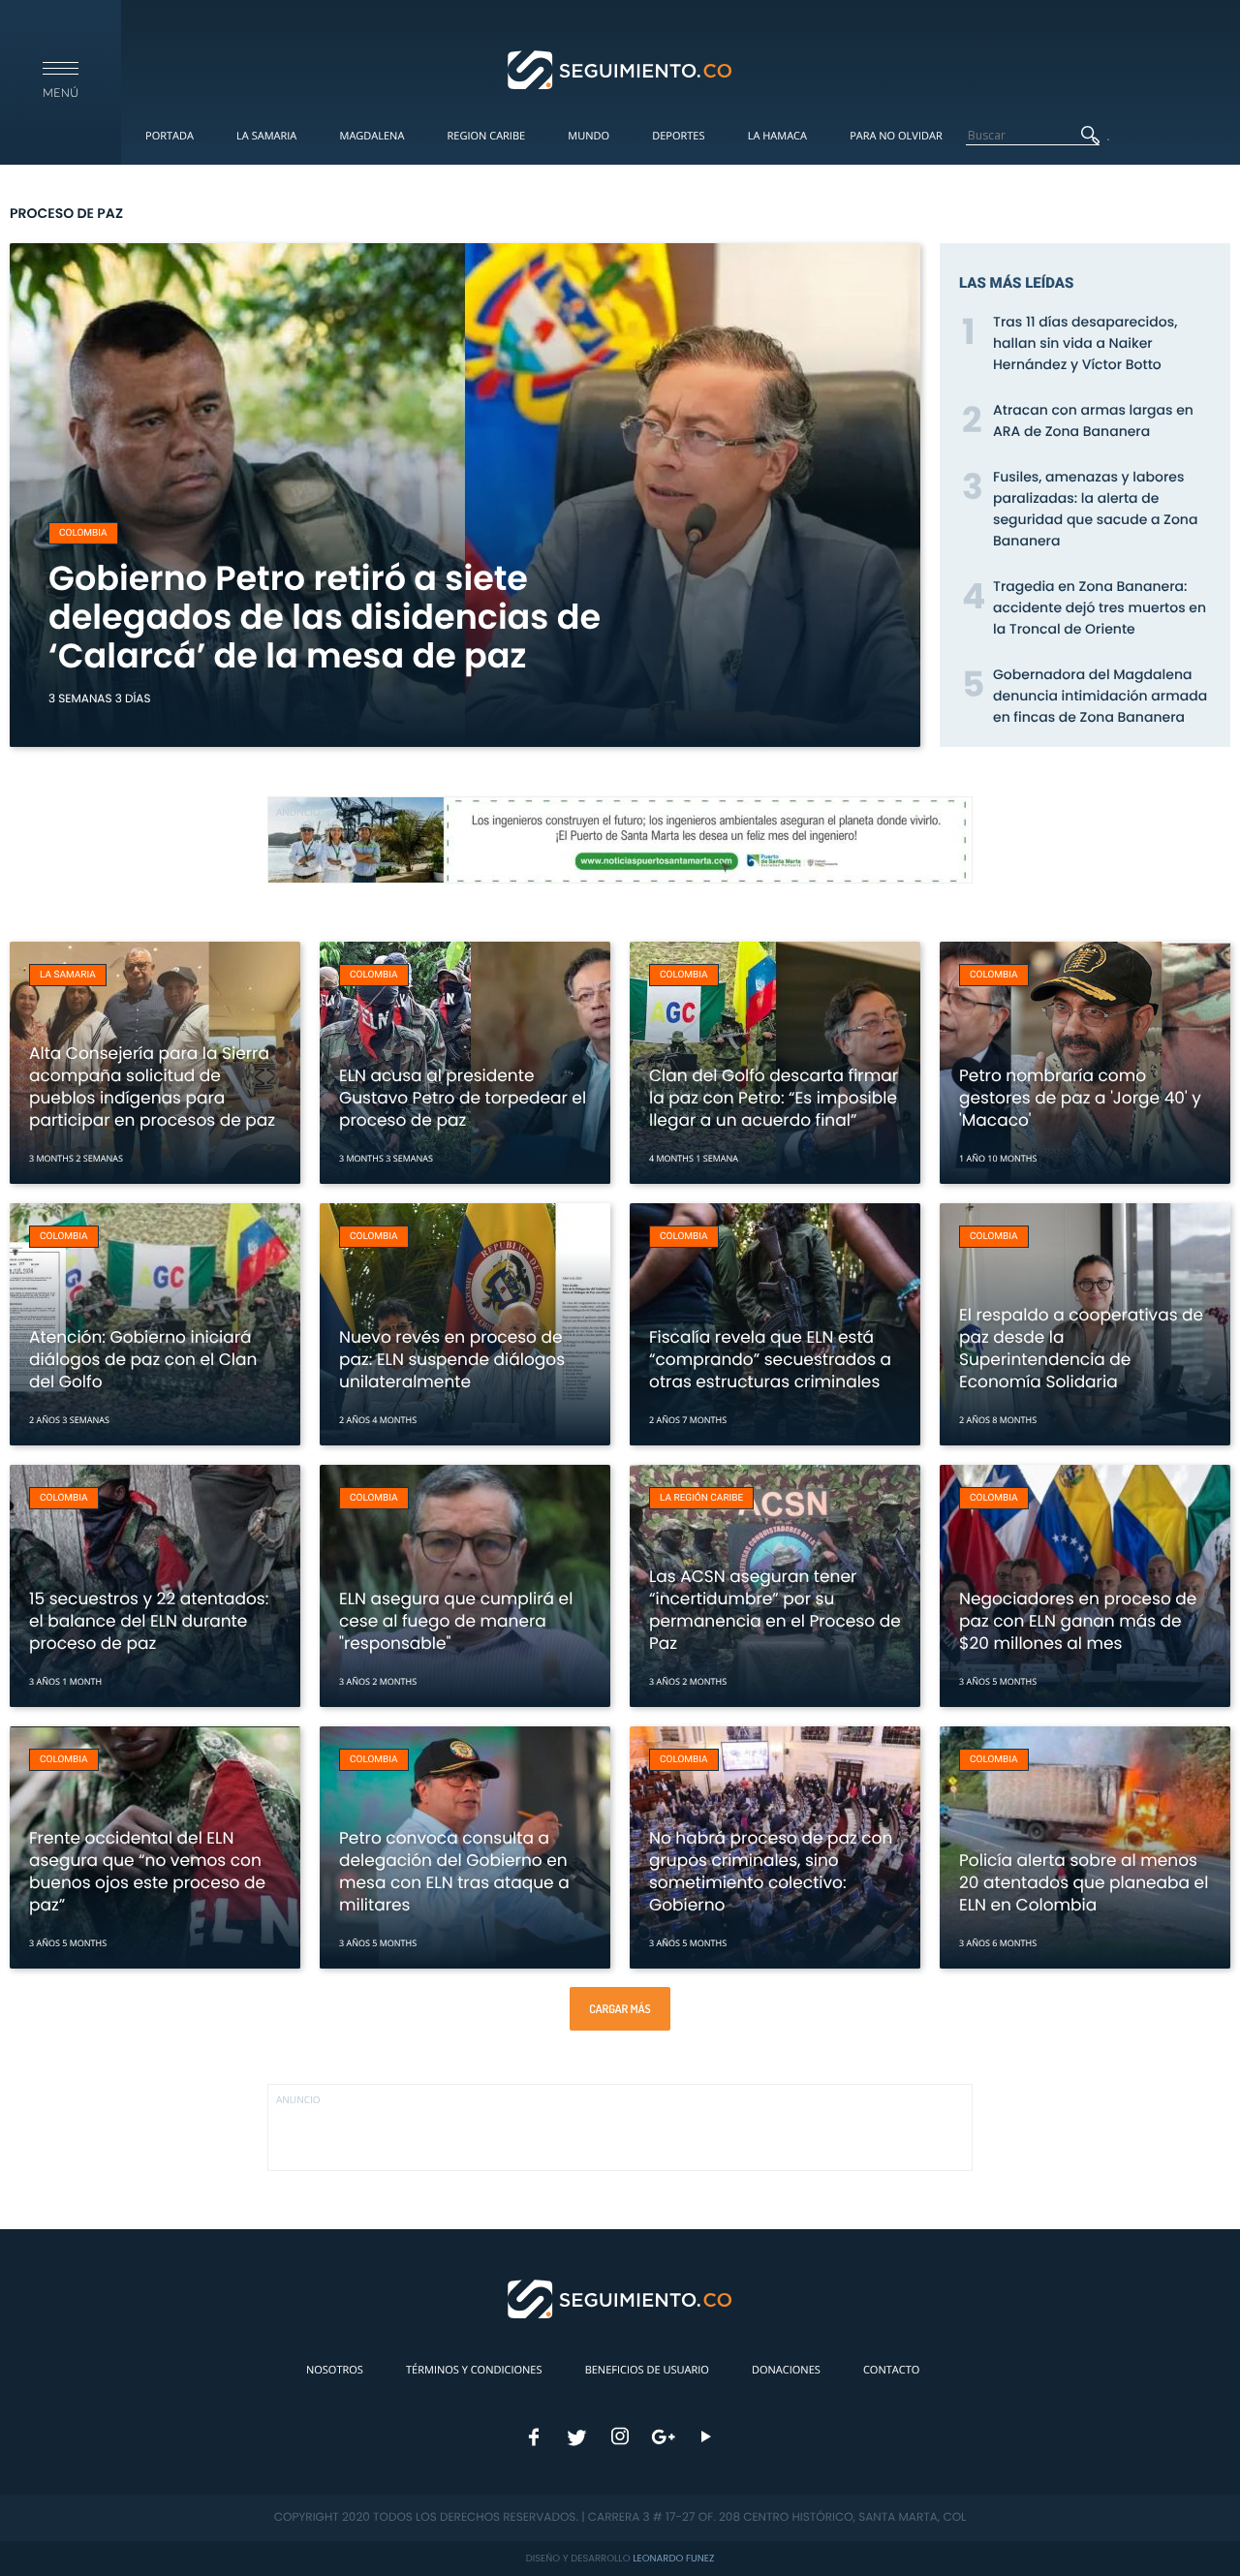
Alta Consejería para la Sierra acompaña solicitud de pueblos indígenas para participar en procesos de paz (152, 1086)
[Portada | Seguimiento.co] (620, 69)
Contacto (891, 2370)
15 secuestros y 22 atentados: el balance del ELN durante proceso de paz (149, 1621)
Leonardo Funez (673, 2558)
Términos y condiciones (474, 2370)
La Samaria (266, 136)
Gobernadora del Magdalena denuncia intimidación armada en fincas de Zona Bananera (1100, 696)
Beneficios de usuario (647, 2370)
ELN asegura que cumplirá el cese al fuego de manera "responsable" (456, 1621)
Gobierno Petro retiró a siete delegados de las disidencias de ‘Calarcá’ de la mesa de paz (325, 618)
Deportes (678, 136)
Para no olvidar (896, 136)
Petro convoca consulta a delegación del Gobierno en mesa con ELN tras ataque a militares (454, 1871)
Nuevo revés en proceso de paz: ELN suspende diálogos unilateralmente (452, 1359)
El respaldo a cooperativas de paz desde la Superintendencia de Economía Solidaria (1081, 1348)
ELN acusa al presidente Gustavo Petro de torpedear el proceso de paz (463, 1098)
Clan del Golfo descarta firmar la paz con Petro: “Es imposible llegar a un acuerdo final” (774, 1098)
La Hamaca (777, 136)
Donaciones (786, 2370)
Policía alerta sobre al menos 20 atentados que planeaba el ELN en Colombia (1084, 1882)
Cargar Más (620, 2009)
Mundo (589, 136)
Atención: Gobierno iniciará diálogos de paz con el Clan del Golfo (143, 1359)
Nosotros (335, 2370)
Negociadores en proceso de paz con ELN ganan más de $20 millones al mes (1078, 1621)
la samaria (68, 975)
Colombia (83, 533)
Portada (170, 136)
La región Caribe (701, 1498)
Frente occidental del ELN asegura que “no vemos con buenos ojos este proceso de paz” (147, 1871)
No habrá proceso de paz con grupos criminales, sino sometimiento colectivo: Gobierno (771, 1871)
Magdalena (372, 136)
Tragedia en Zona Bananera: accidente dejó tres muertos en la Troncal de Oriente (1100, 607)
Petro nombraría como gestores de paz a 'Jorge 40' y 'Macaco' (1080, 1098)
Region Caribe (487, 136)
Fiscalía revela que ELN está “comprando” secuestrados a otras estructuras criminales (770, 1359)
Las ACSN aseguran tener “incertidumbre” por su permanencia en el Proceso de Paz (775, 1610)
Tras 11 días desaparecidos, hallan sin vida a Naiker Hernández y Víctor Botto (1085, 343)
